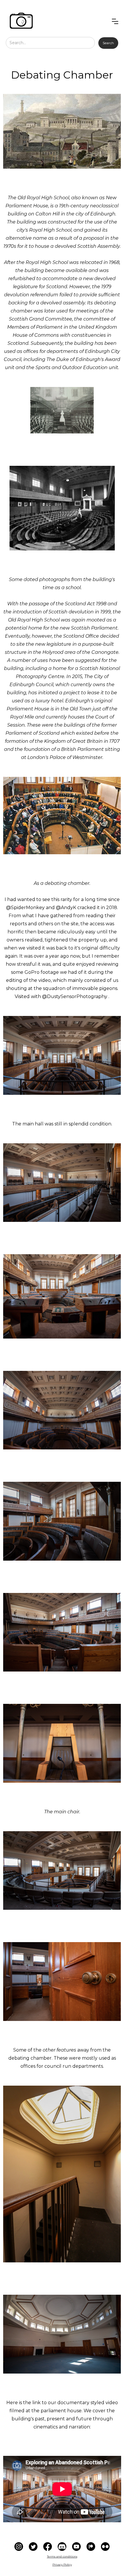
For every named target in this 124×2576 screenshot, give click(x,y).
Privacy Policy (62, 2565)
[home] (21, 21)
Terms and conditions (62, 2557)
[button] (115, 21)
